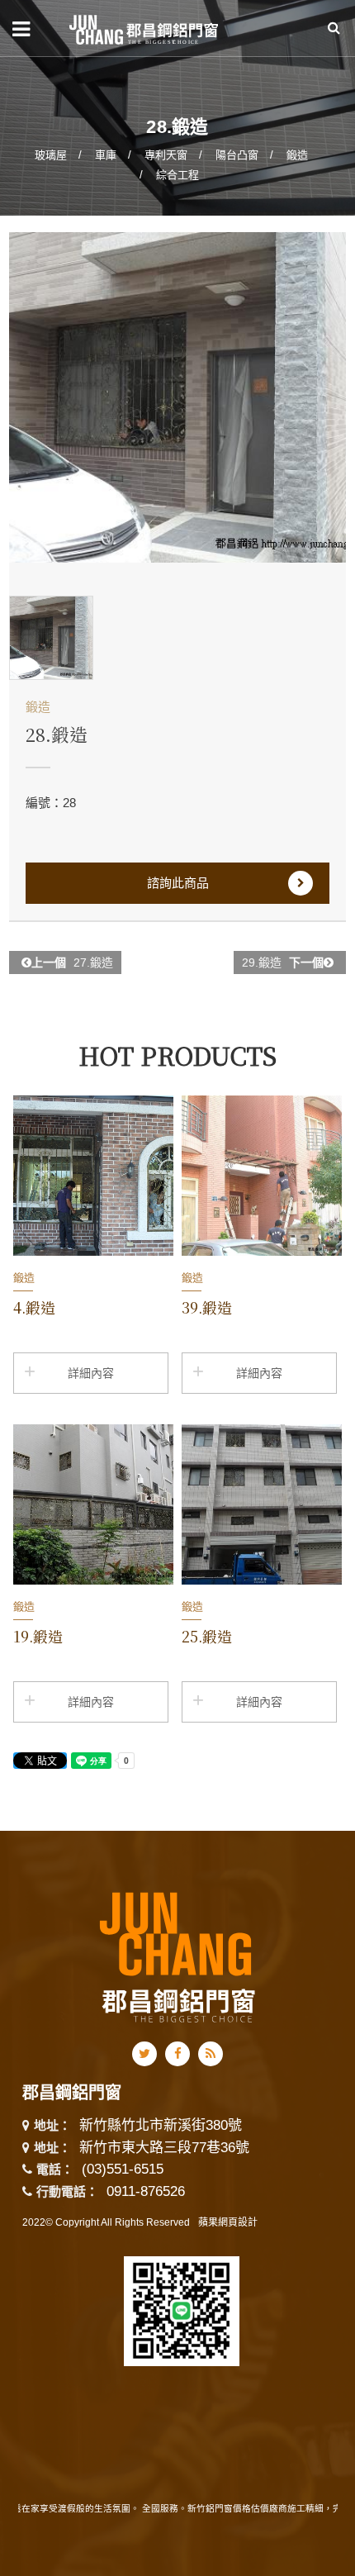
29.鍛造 (283, 962)
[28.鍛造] (178, 397)
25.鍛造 (207, 1636)
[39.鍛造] (262, 1176)
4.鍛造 (34, 1307)
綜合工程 (177, 175)
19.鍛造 (38, 1636)
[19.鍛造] (93, 1504)
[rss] (211, 2054)
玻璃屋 (51, 155)
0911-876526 (146, 2191)
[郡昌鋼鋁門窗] (144, 28)
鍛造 (297, 155)
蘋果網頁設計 (228, 2222)
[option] (178, 397)
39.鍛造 (207, 1307)
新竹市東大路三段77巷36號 (164, 2148)
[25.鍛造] (262, 1504)
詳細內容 (91, 1373)
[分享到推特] (144, 2054)
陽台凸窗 (237, 155)
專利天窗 (166, 155)
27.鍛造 (72, 962)
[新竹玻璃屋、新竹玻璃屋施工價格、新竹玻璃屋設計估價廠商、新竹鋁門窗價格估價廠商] (177, 107)
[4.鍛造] (93, 1176)
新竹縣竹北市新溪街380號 (161, 2126)
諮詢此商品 (178, 883)
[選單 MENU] (21, 29)
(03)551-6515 (123, 2169)
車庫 (106, 155)
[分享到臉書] (178, 2054)
